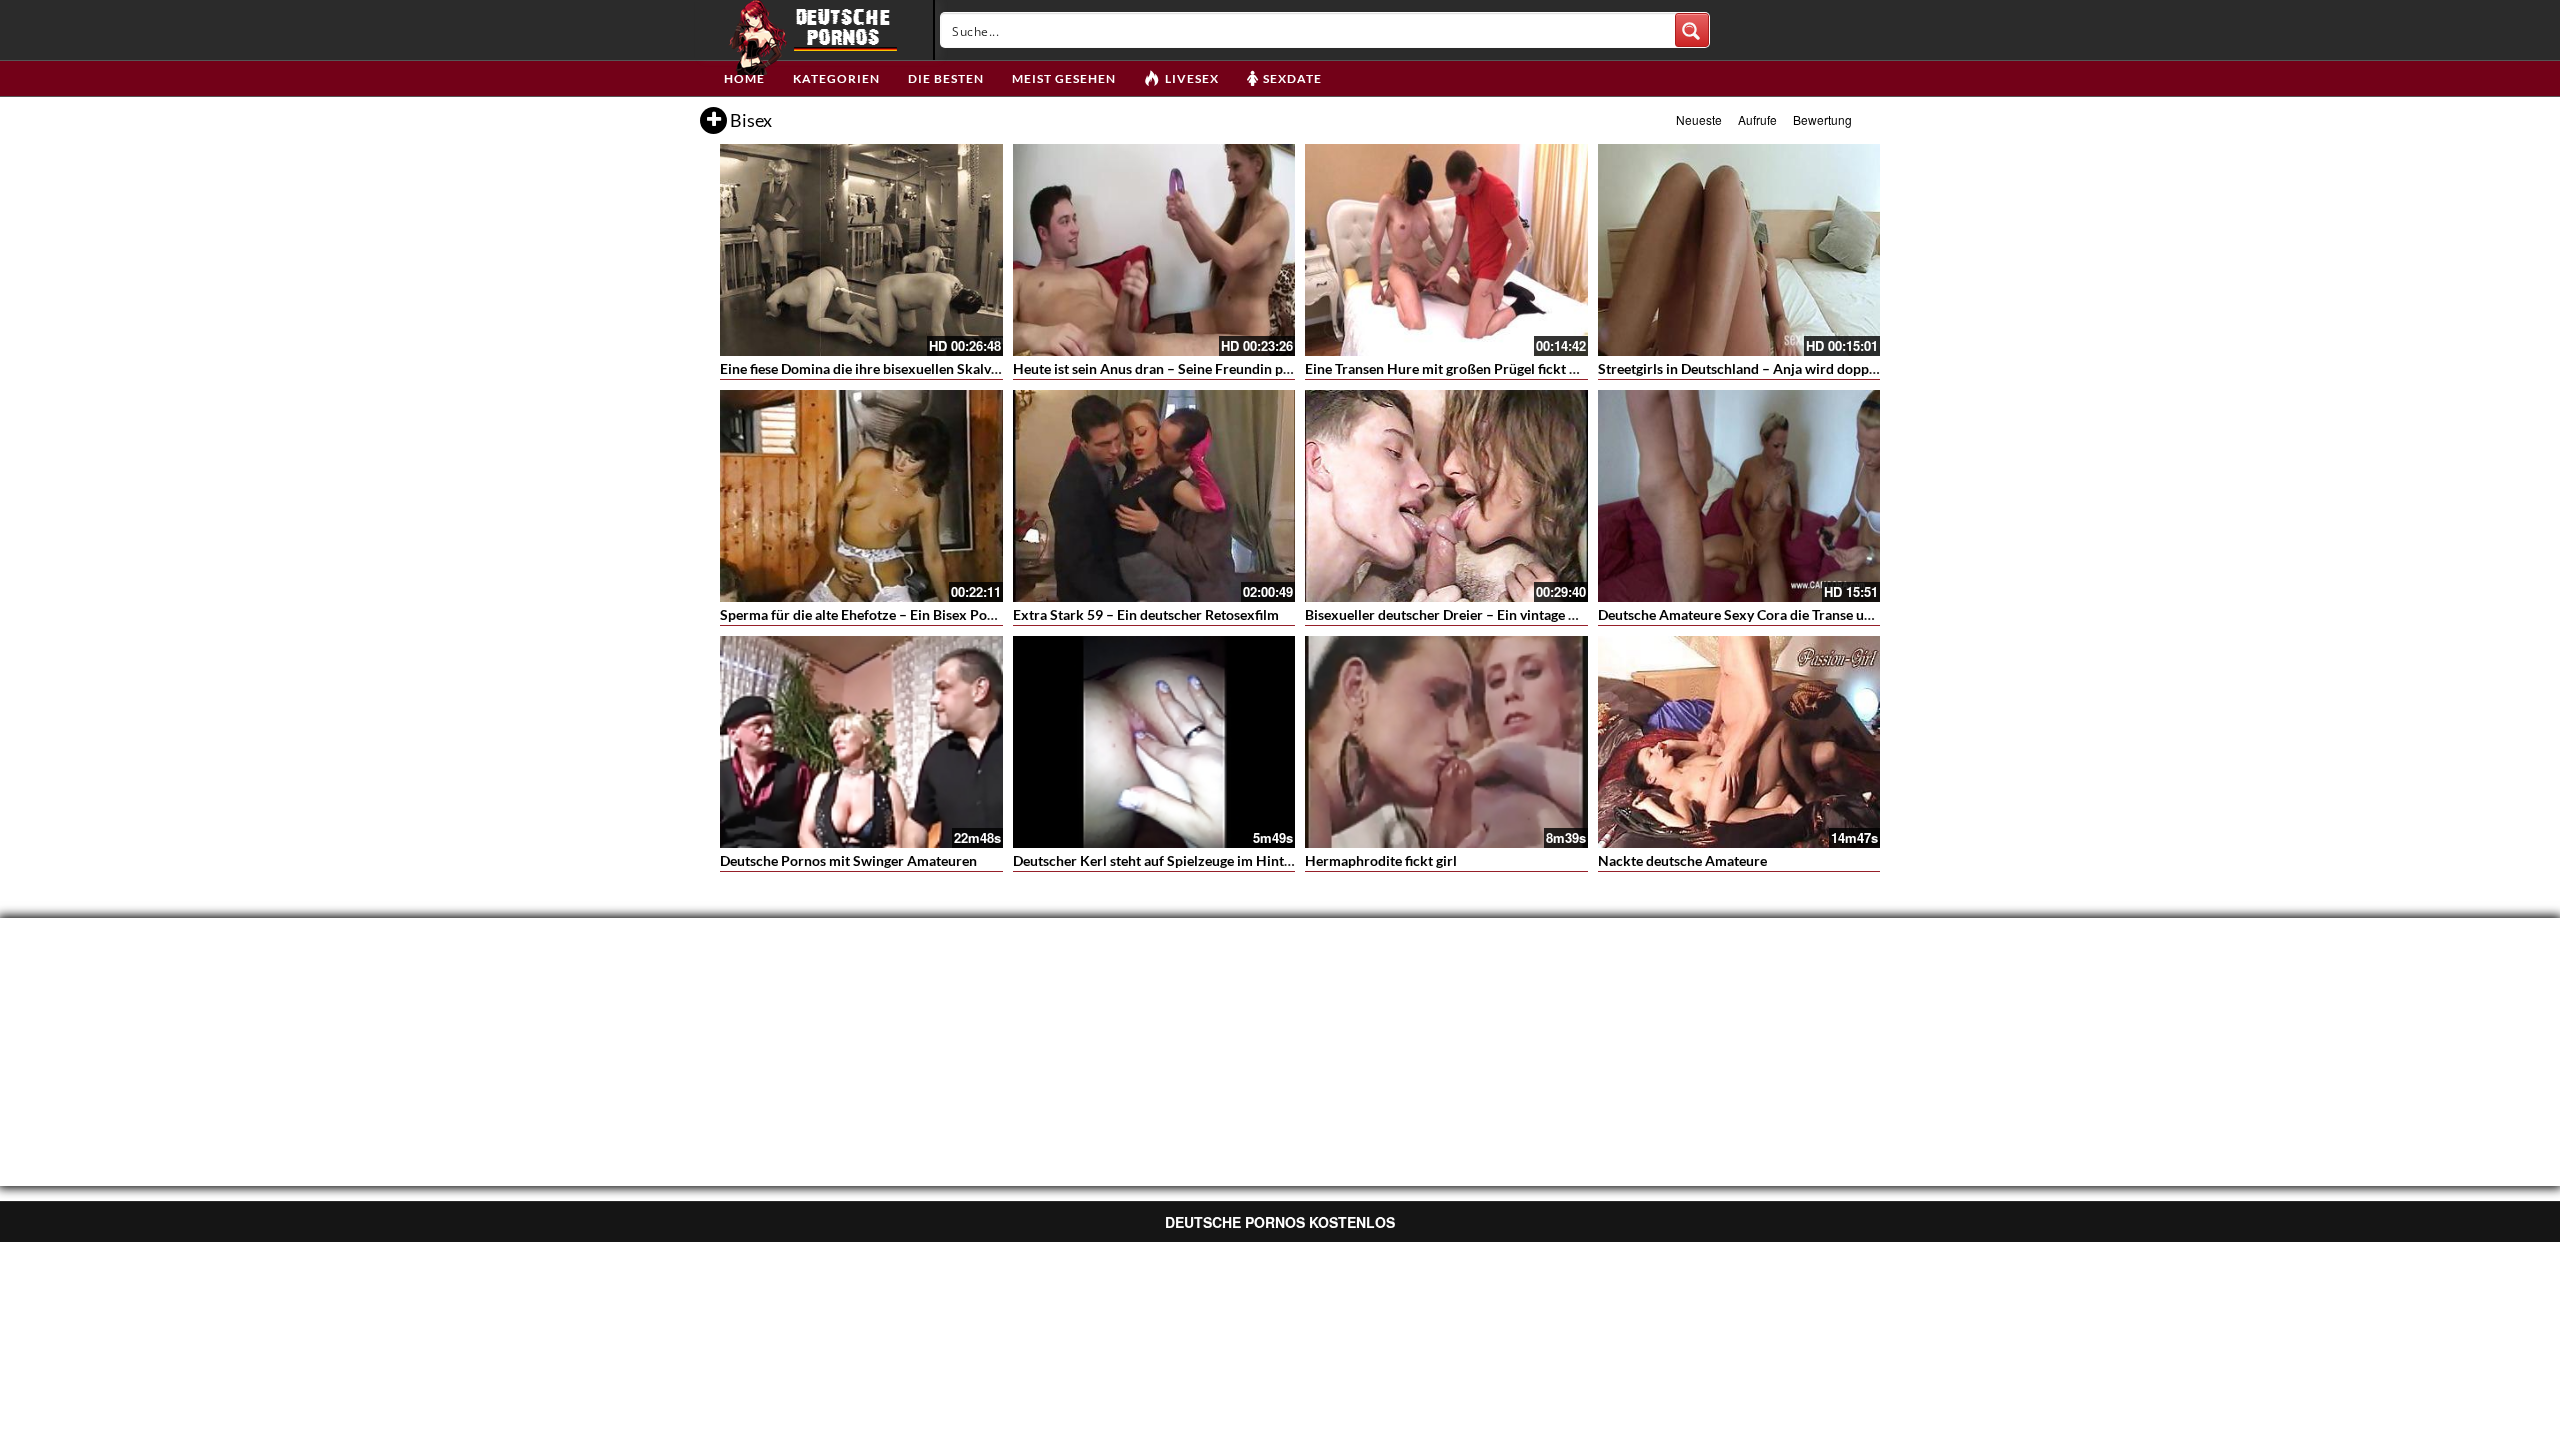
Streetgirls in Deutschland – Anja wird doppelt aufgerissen (1778, 368)
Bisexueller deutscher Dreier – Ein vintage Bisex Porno (1474, 614)
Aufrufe (1757, 119)
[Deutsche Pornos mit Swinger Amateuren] (861, 742)
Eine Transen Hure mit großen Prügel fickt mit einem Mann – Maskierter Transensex (1565, 368)
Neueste (1699, 119)
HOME (744, 78)
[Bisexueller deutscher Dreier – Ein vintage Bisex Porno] (1446, 496)
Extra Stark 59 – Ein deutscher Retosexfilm (1146, 614)
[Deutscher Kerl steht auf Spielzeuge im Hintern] (1154, 742)
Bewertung (1822, 119)
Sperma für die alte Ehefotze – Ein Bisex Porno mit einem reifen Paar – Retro (957, 614)
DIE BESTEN (946, 78)
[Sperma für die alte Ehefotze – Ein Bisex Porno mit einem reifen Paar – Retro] (861, 496)
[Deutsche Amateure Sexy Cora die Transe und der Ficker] (1739, 496)
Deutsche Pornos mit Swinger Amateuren (848, 860)
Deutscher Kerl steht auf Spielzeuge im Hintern (1159, 860)
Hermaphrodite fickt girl (1381, 860)
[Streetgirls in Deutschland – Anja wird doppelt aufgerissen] (1739, 250)
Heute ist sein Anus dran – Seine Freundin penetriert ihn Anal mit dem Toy (1242, 368)
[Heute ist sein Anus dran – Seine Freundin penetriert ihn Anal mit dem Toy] (1154, 250)
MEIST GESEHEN (1064, 78)
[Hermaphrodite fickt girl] (1446, 742)
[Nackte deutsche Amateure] (1739, 742)
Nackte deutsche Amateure (1682, 860)
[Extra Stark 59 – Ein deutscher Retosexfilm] (1154, 496)
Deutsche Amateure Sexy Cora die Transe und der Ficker (1772, 614)
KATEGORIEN (836, 78)
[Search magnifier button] (1692, 30)
